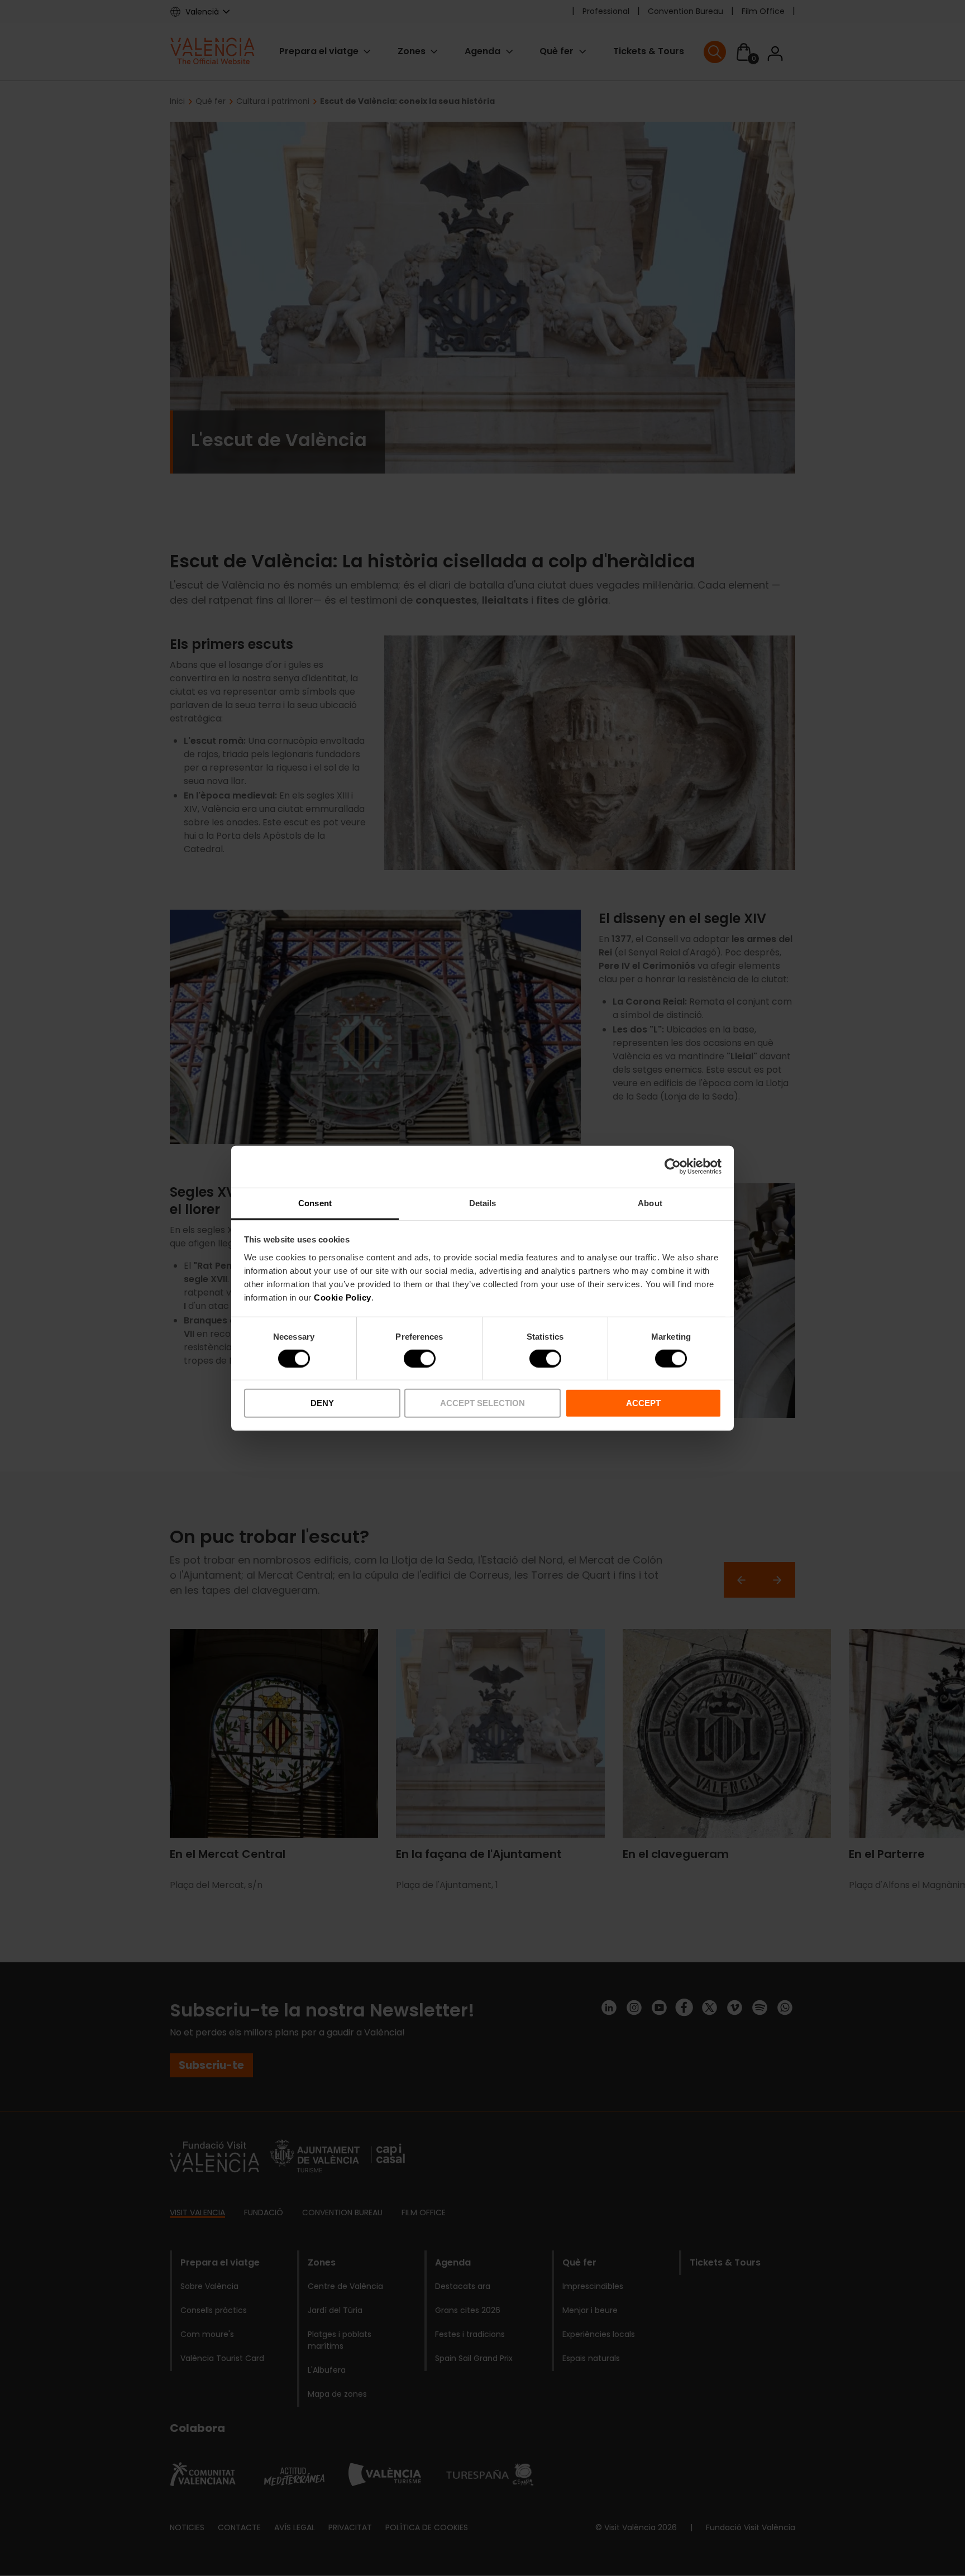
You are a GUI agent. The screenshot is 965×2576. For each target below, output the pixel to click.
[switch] (420, 1359)
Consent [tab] (315, 1203)
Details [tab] (483, 1203)
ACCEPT (643, 1403)
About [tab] (650, 1203)
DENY (322, 1403)
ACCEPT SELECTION (482, 1403)
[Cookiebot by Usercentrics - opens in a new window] (673, 1167)
